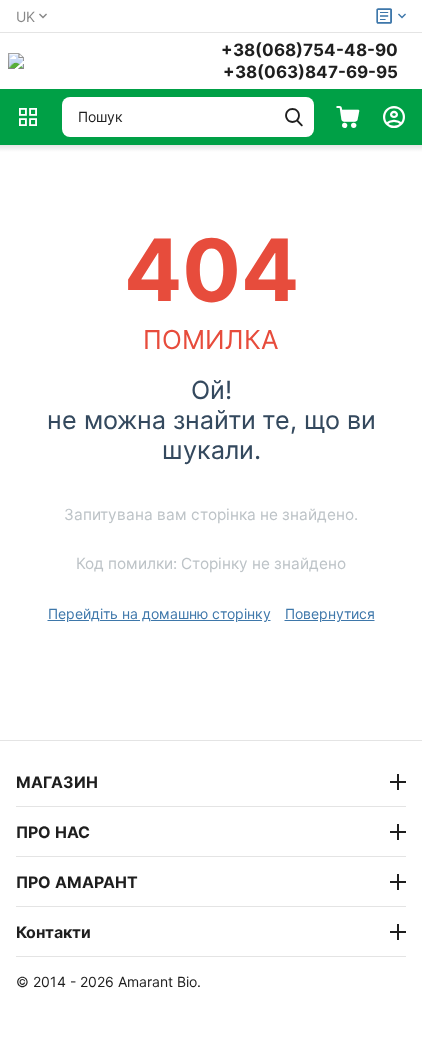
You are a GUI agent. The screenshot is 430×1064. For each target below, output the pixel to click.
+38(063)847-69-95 (310, 72)
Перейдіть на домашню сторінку (159, 613)
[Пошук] (294, 117)
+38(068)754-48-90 (309, 50)
